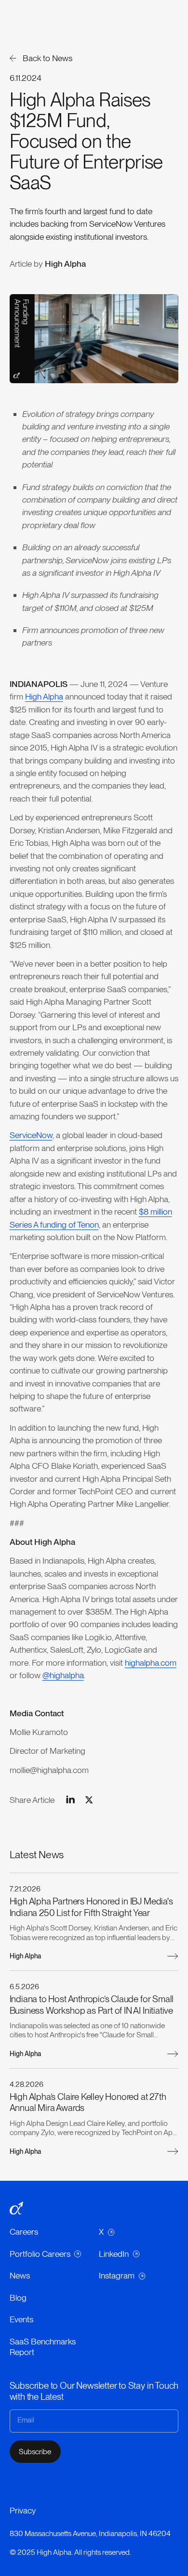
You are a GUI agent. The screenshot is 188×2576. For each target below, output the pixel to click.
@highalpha (63, 1675)
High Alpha (44, 696)
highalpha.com (151, 1663)
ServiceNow (31, 1135)
